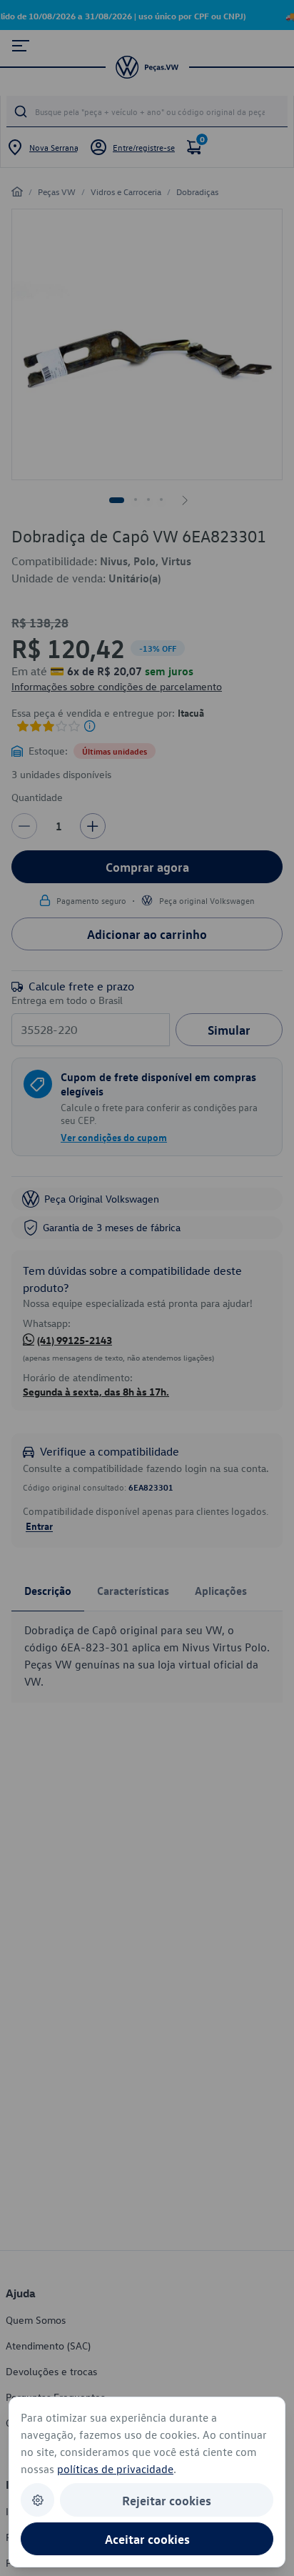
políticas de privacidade (115, 2469)
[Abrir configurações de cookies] (37, 2500)
